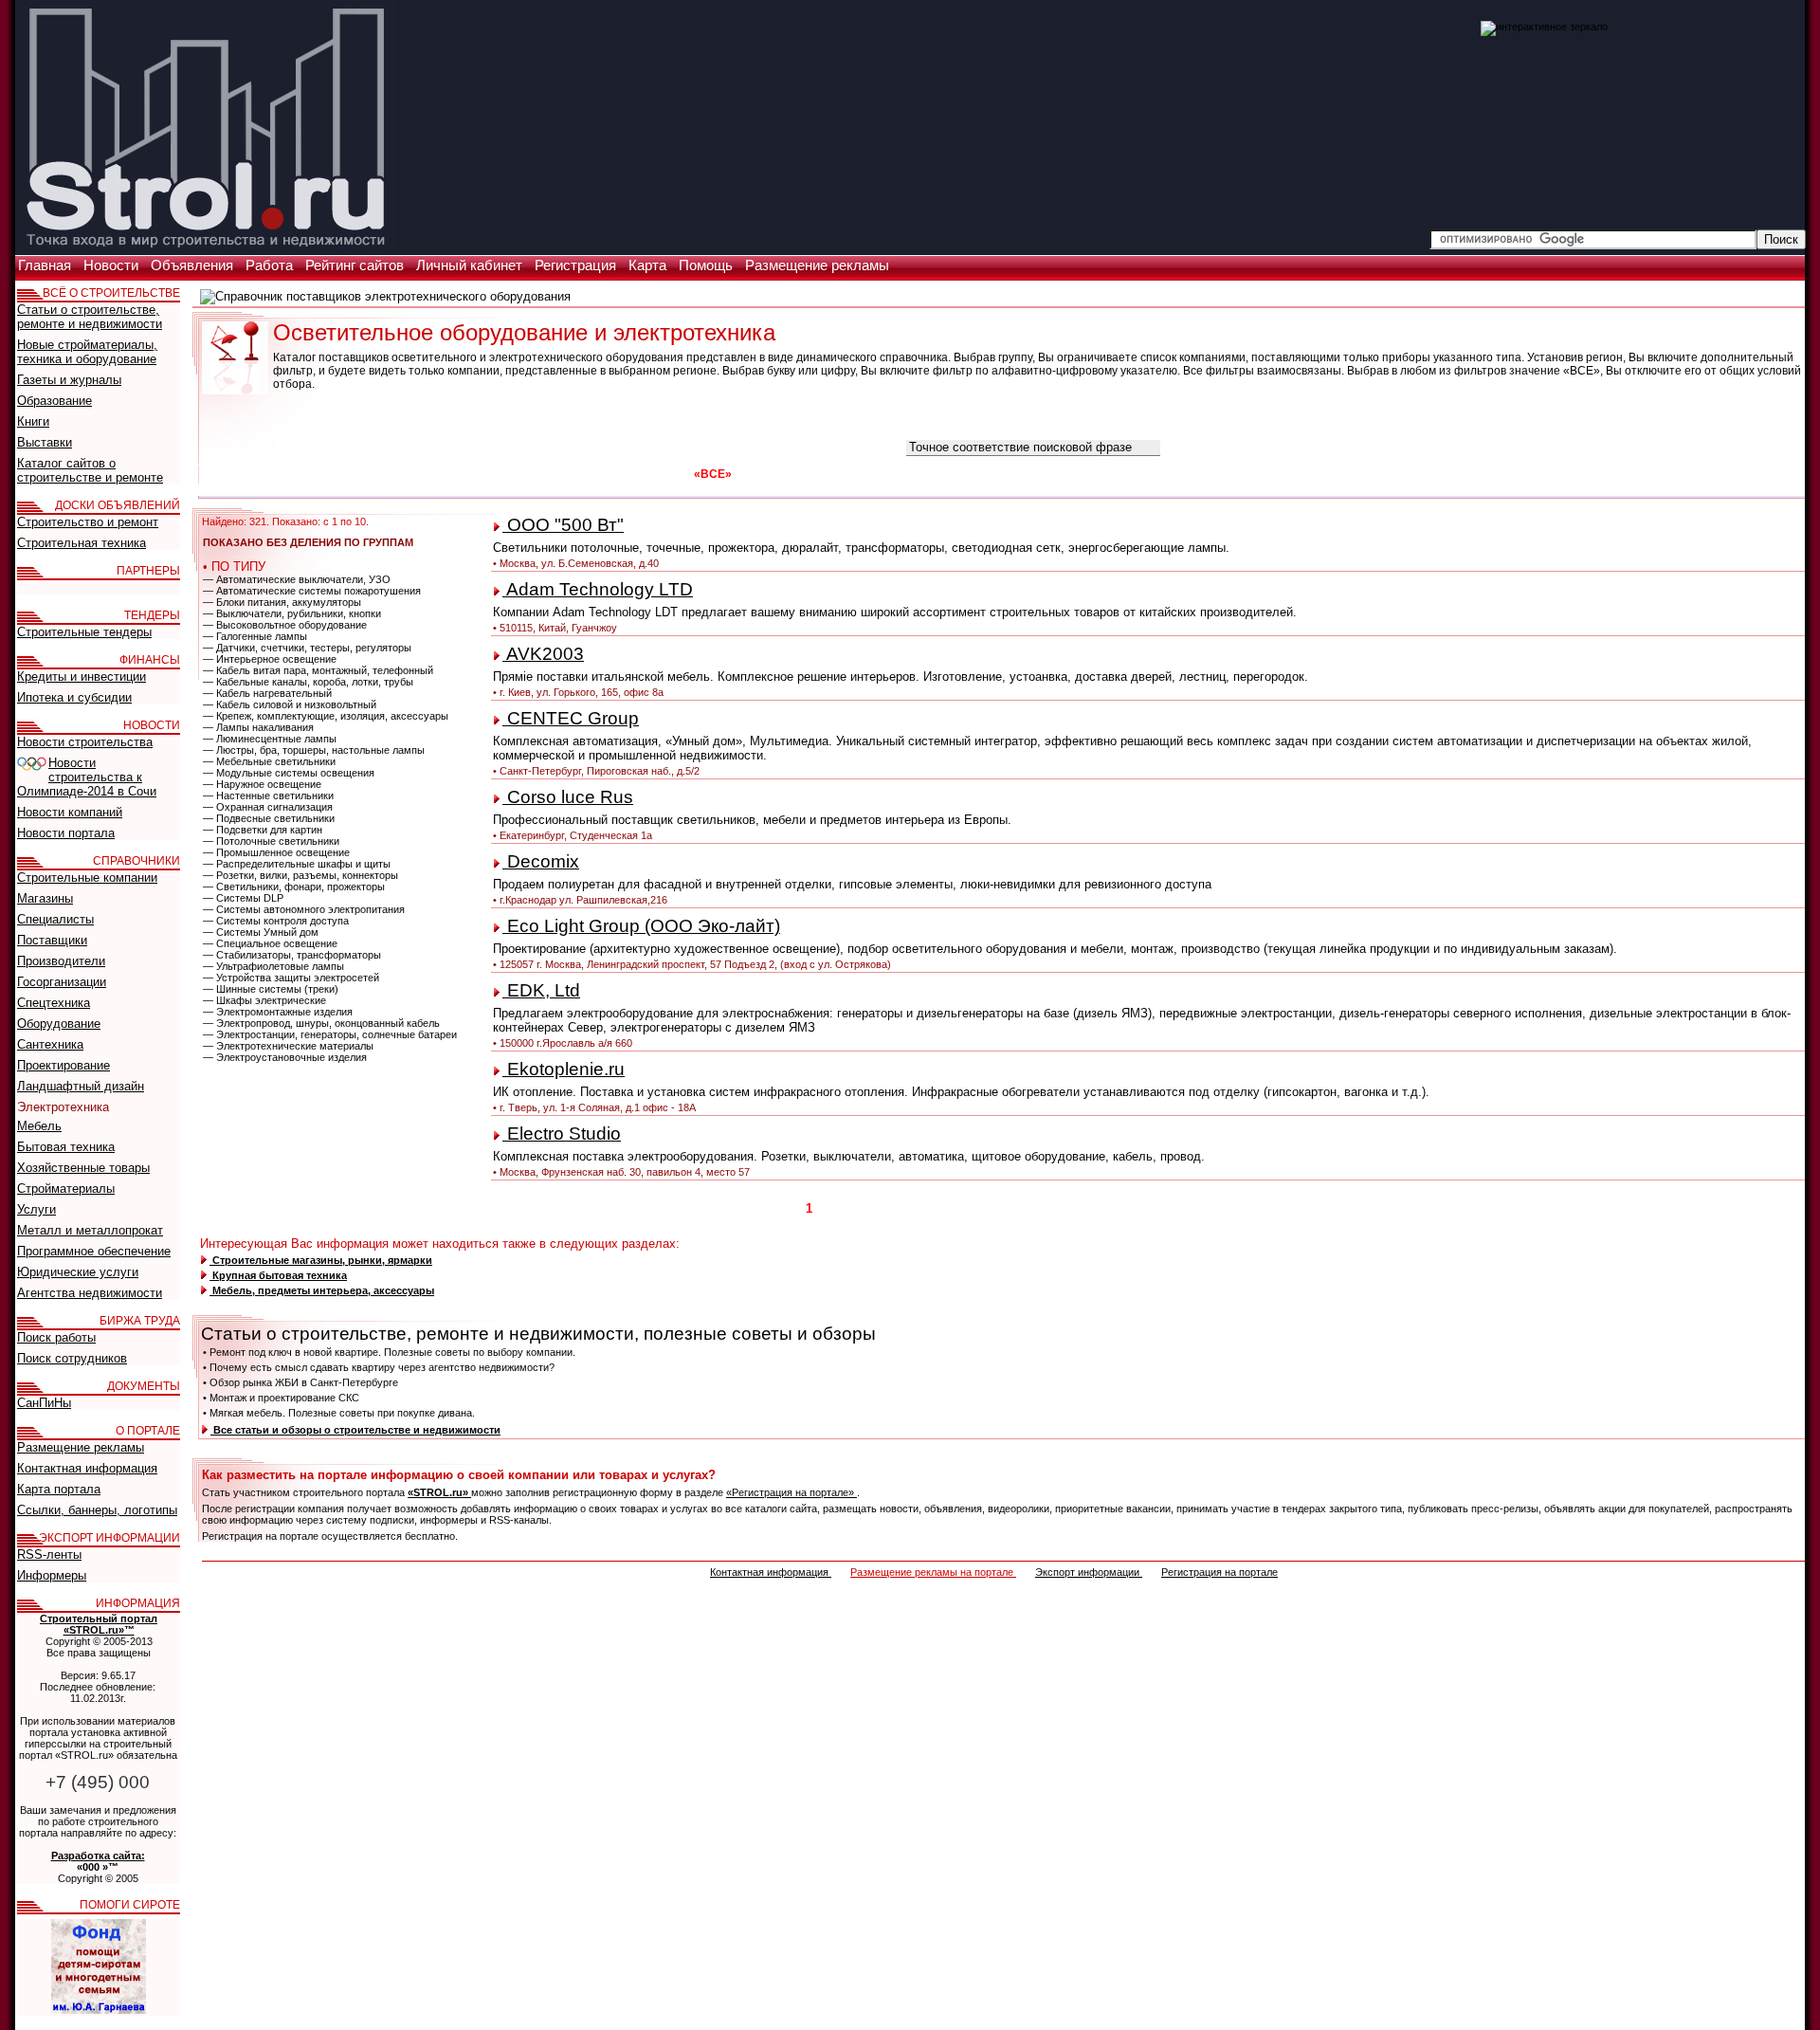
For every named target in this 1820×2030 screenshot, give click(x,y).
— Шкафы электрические (264, 1000)
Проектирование (64, 1065)
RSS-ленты (49, 1555)
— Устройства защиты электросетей (291, 978)
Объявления (194, 265)
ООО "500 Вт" (563, 525)
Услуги (36, 1209)
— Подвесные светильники (269, 818)
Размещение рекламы (817, 265)
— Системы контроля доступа (276, 921)
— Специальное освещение (270, 943)
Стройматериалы (66, 1189)
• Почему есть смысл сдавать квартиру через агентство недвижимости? (379, 1367)
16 (1072, 1208)
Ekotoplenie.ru (564, 1069)
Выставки (45, 442)
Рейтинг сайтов (356, 265)
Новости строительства (85, 742)
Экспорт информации (1089, 1572)
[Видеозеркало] (1544, 27)
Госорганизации (62, 982)
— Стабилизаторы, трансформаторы (292, 955)
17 (1093, 1208)
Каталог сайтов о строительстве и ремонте (90, 470)
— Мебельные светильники (269, 761)
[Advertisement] (1708, 114)
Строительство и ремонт (88, 522)
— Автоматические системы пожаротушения (312, 591)
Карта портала (59, 1489)
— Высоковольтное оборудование (285, 625)
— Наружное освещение (262, 784)
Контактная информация (771, 1572)
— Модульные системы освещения (289, 773)
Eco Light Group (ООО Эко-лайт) (641, 926)
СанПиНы (44, 1403)
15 (1051, 1208)
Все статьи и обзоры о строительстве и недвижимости (355, 1430)
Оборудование (59, 1024)
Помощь (708, 265)
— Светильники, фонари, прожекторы (294, 887)
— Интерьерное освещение (270, 659)
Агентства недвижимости (90, 1293)
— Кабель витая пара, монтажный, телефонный (318, 670)
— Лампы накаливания (258, 727)
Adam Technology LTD (598, 589)
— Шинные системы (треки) (271, 989)
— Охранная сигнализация (268, 807)
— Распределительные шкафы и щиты (297, 864)
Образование (55, 401)
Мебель (39, 1126)
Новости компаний (70, 812)
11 (968, 1208)
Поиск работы (56, 1337)
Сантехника (50, 1044)
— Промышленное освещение (276, 852)
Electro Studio (562, 1134)
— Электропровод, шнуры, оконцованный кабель (321, 1023)
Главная (46, 265)
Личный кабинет (471, 265)
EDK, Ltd (541, 990)
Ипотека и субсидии (74, 697)
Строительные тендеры (84, 632)
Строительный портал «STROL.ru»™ (99, 1624)
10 (948, 1208)
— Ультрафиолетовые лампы (273, 966)
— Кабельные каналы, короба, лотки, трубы (308, 682)
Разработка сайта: (98, 1856)
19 (1135, 1208)
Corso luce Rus (568, 797)
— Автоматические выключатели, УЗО (297, 579)
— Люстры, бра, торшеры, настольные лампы (314, 750)
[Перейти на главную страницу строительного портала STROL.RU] (206, 249)
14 (1030, 1208)
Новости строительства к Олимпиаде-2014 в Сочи (87, 777)
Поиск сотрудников (72, 1358)
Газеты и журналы (69, 380)
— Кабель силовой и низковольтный (290, 704)
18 (1114, 1208)
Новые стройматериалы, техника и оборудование (87, 352)
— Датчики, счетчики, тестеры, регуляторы (307, 648)
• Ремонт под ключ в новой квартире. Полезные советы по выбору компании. (389, 1352)
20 (1156, 1208)
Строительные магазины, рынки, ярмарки (321, 1260)
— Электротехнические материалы (288, 1046)
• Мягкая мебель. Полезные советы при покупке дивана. (339, 1413)
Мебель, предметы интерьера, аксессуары (322, 1290)
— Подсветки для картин (263, 830)
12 (989, 1208)
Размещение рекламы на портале (933, 1572)
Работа (271, 265)
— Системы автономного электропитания (304, 909)
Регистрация (577, 265)
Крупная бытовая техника (278, 1275)
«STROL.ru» (439, 1492)
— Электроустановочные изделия (285, 1057)
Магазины (45, 898)
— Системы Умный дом (261, 932)
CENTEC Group (571, 718)
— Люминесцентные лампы (270, 739)
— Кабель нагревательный (267, 693)
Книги (33, 421)
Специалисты (55, 919)
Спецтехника (54, 1003)
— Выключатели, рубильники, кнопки (292, 613)
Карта (649, 265)
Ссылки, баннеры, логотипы (97, 1510)
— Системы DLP (243, 898)
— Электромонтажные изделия (278, 1012)
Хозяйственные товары (83, 1168)
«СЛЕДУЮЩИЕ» (1216, 1208)
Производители (61, 961)
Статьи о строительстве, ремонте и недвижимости (90, 317)
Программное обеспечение (94, 1251)
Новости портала (66, 833)
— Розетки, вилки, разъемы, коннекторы (300, 875)
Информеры (52, 1575)
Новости (113, 265)
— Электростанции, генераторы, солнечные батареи (330, 1034)
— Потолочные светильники (271, 841)
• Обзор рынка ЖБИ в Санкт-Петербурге (300, 1382)
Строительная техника (82, 543)
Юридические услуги (78, 1272)
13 (1010, 1208)
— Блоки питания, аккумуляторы (282, 602)
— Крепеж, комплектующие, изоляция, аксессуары (326, 716)
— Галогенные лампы (255, 636)
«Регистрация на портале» (792, 1492)
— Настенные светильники (268, 796)
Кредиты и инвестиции (82, 677)
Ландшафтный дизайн (81, 1086)
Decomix (541, 861)
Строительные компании (87, 878)
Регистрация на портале (1219, 1572)
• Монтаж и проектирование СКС (281, 1398)
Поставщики (52, 940)
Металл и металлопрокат (90, 1230)
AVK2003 (543, 654)
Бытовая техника (66, 1147)
